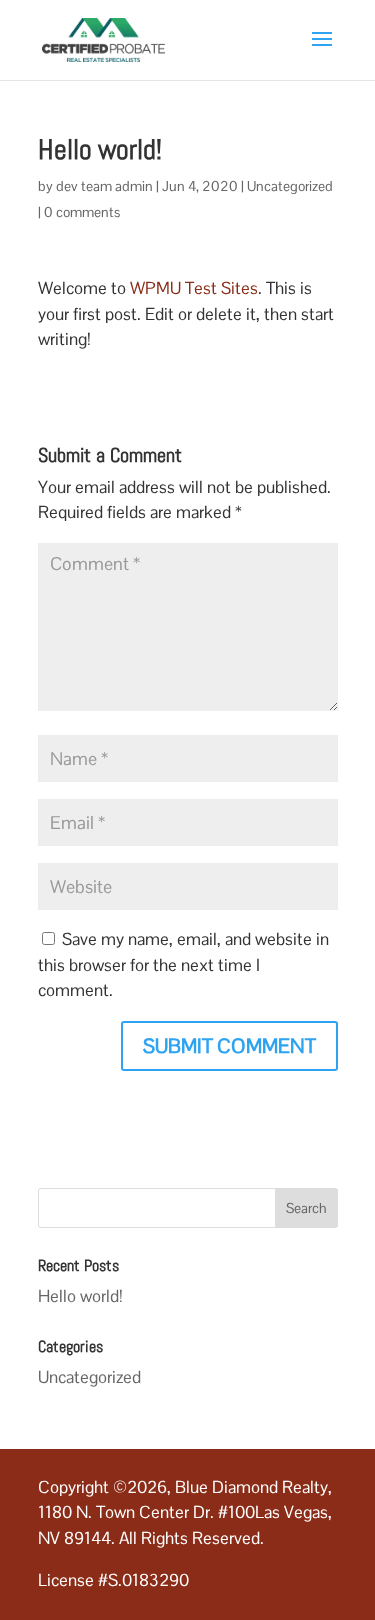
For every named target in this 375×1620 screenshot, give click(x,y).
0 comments (82, 212)
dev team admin (104, 186)
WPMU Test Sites (194, 288)
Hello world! (80, 1296)
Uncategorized (290, 186)
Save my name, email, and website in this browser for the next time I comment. (183, 964)
